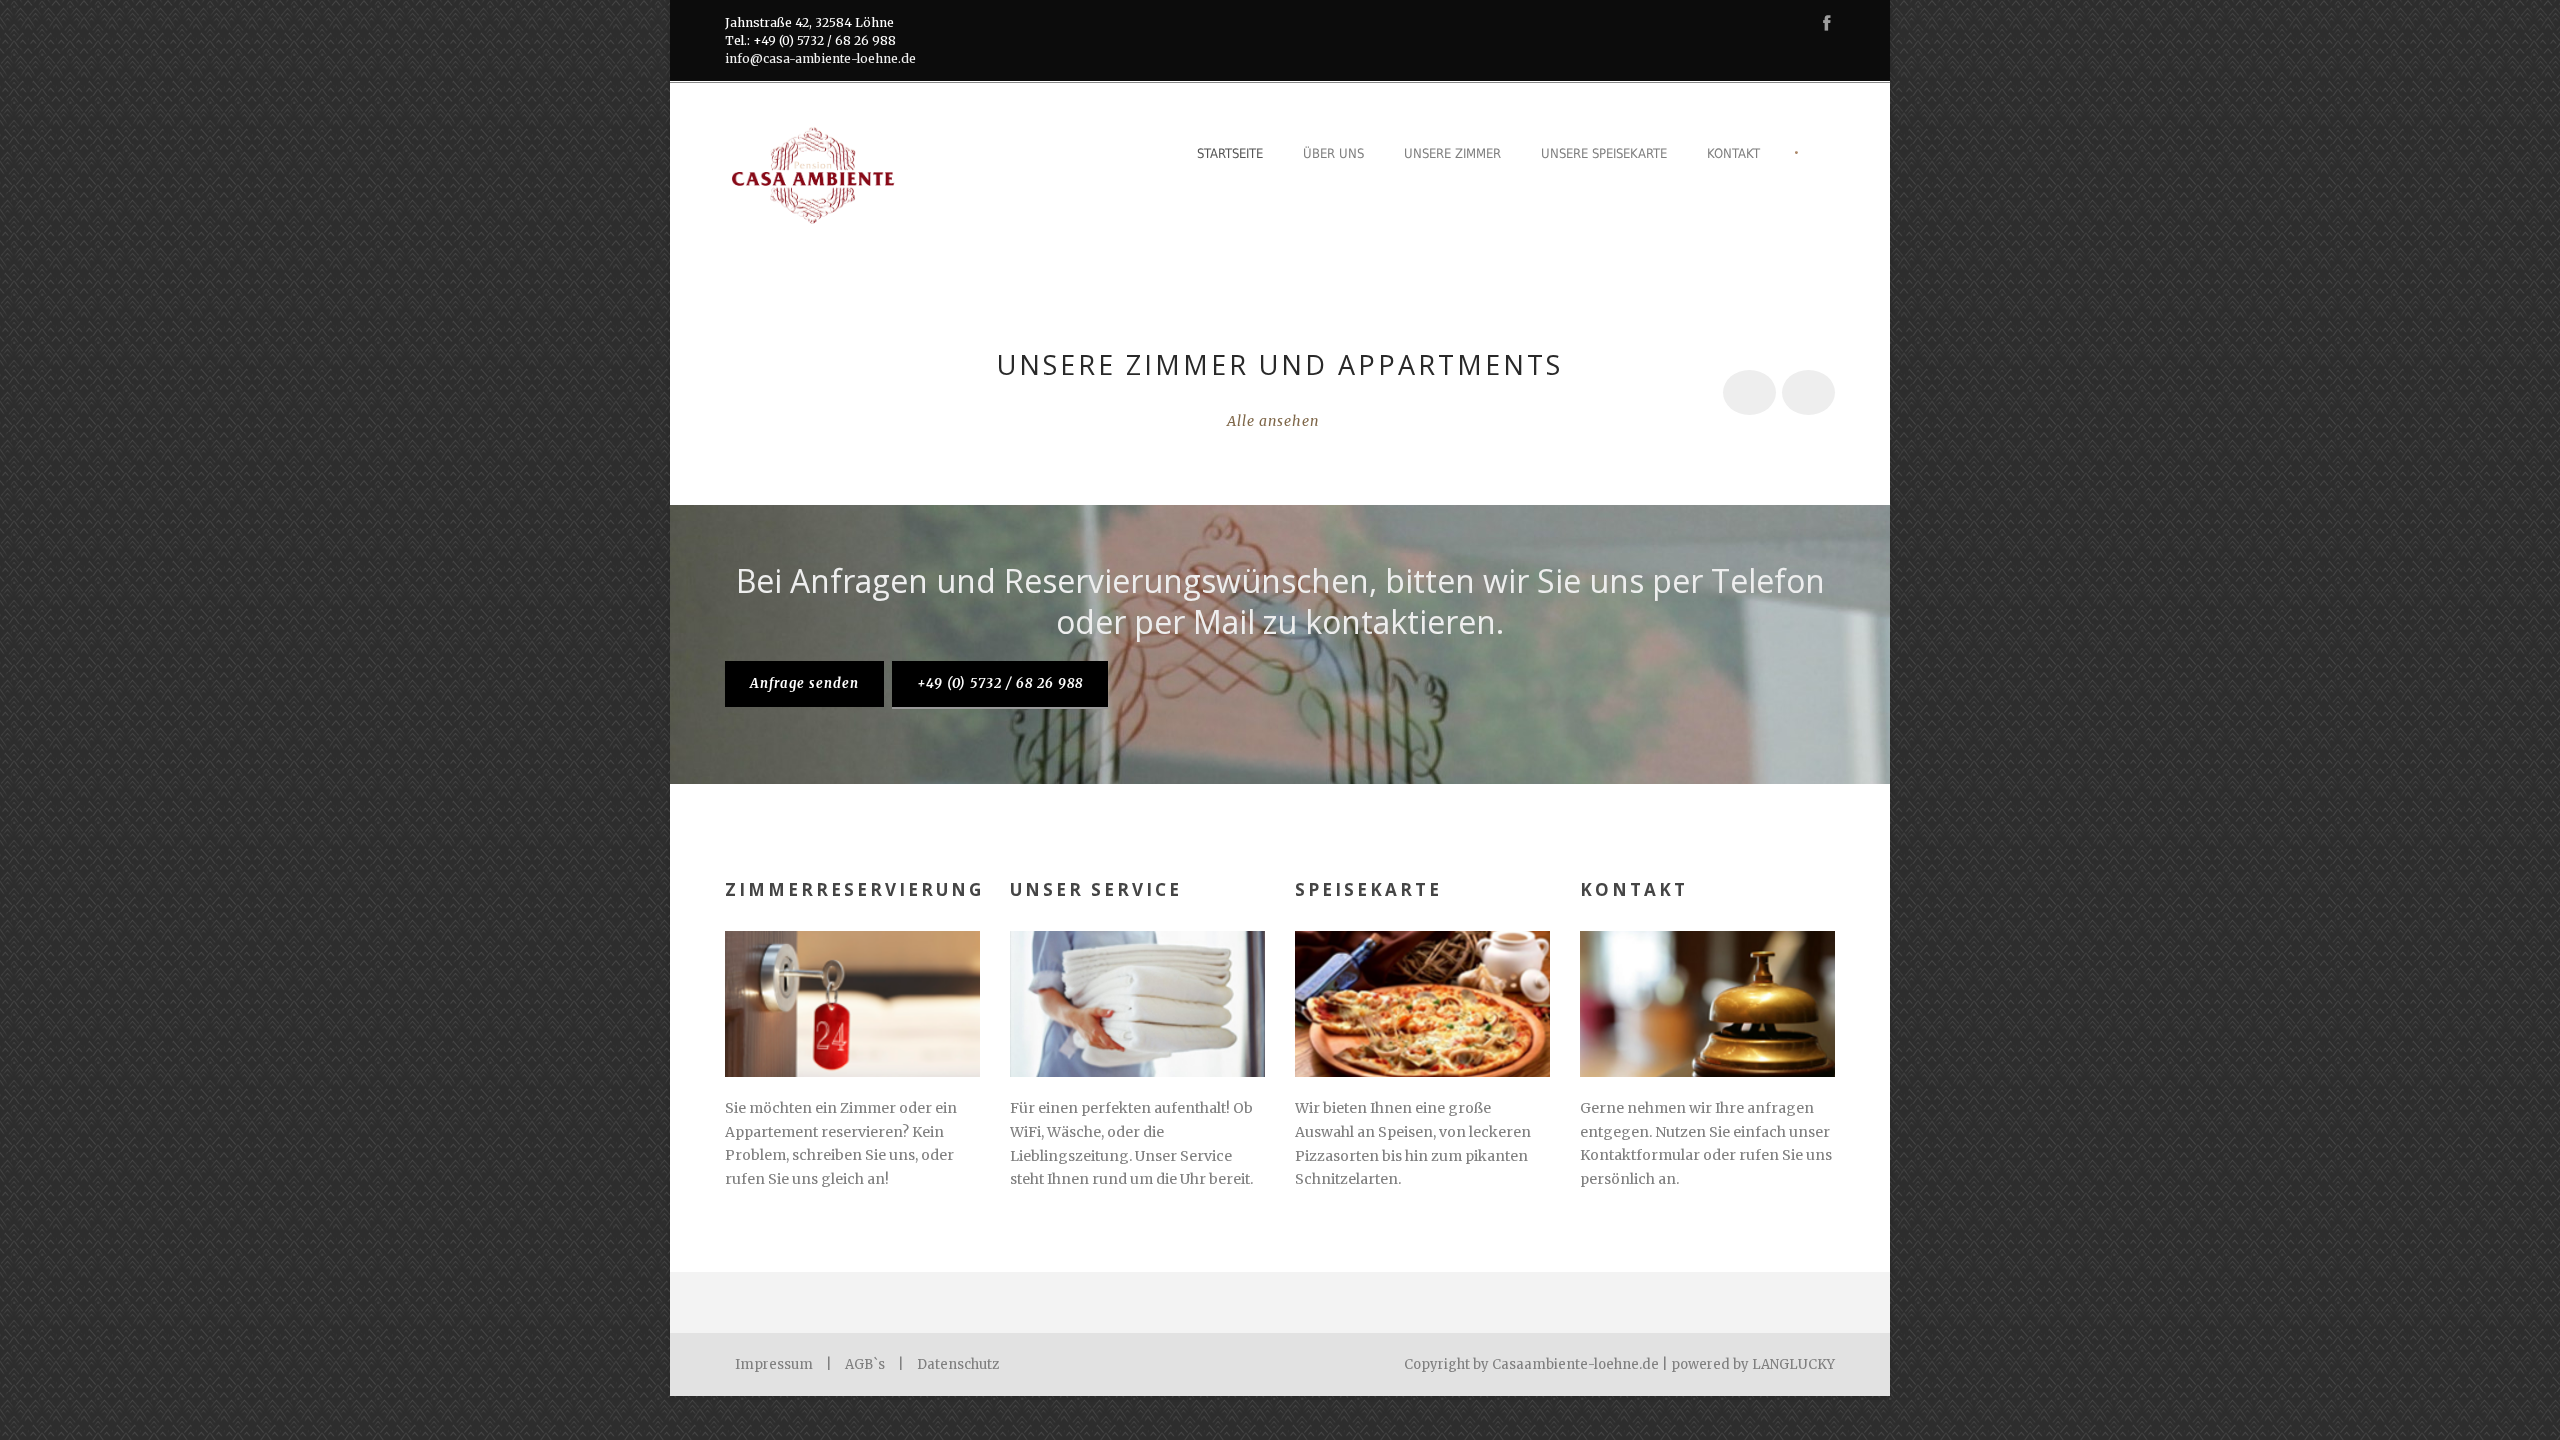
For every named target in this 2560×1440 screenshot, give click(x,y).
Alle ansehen (1273, 421)
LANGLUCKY (1793, 1364)
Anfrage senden (804, 683)
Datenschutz (958, 1364)
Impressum (774, 1364)
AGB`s (865, 1364)
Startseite (1230, 153)
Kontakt (1733, 153)
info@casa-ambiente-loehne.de (820, 58)
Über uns (1333, 153)
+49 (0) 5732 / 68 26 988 (1000, 683)
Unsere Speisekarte (1604, 153)
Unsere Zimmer (1452, 153)
